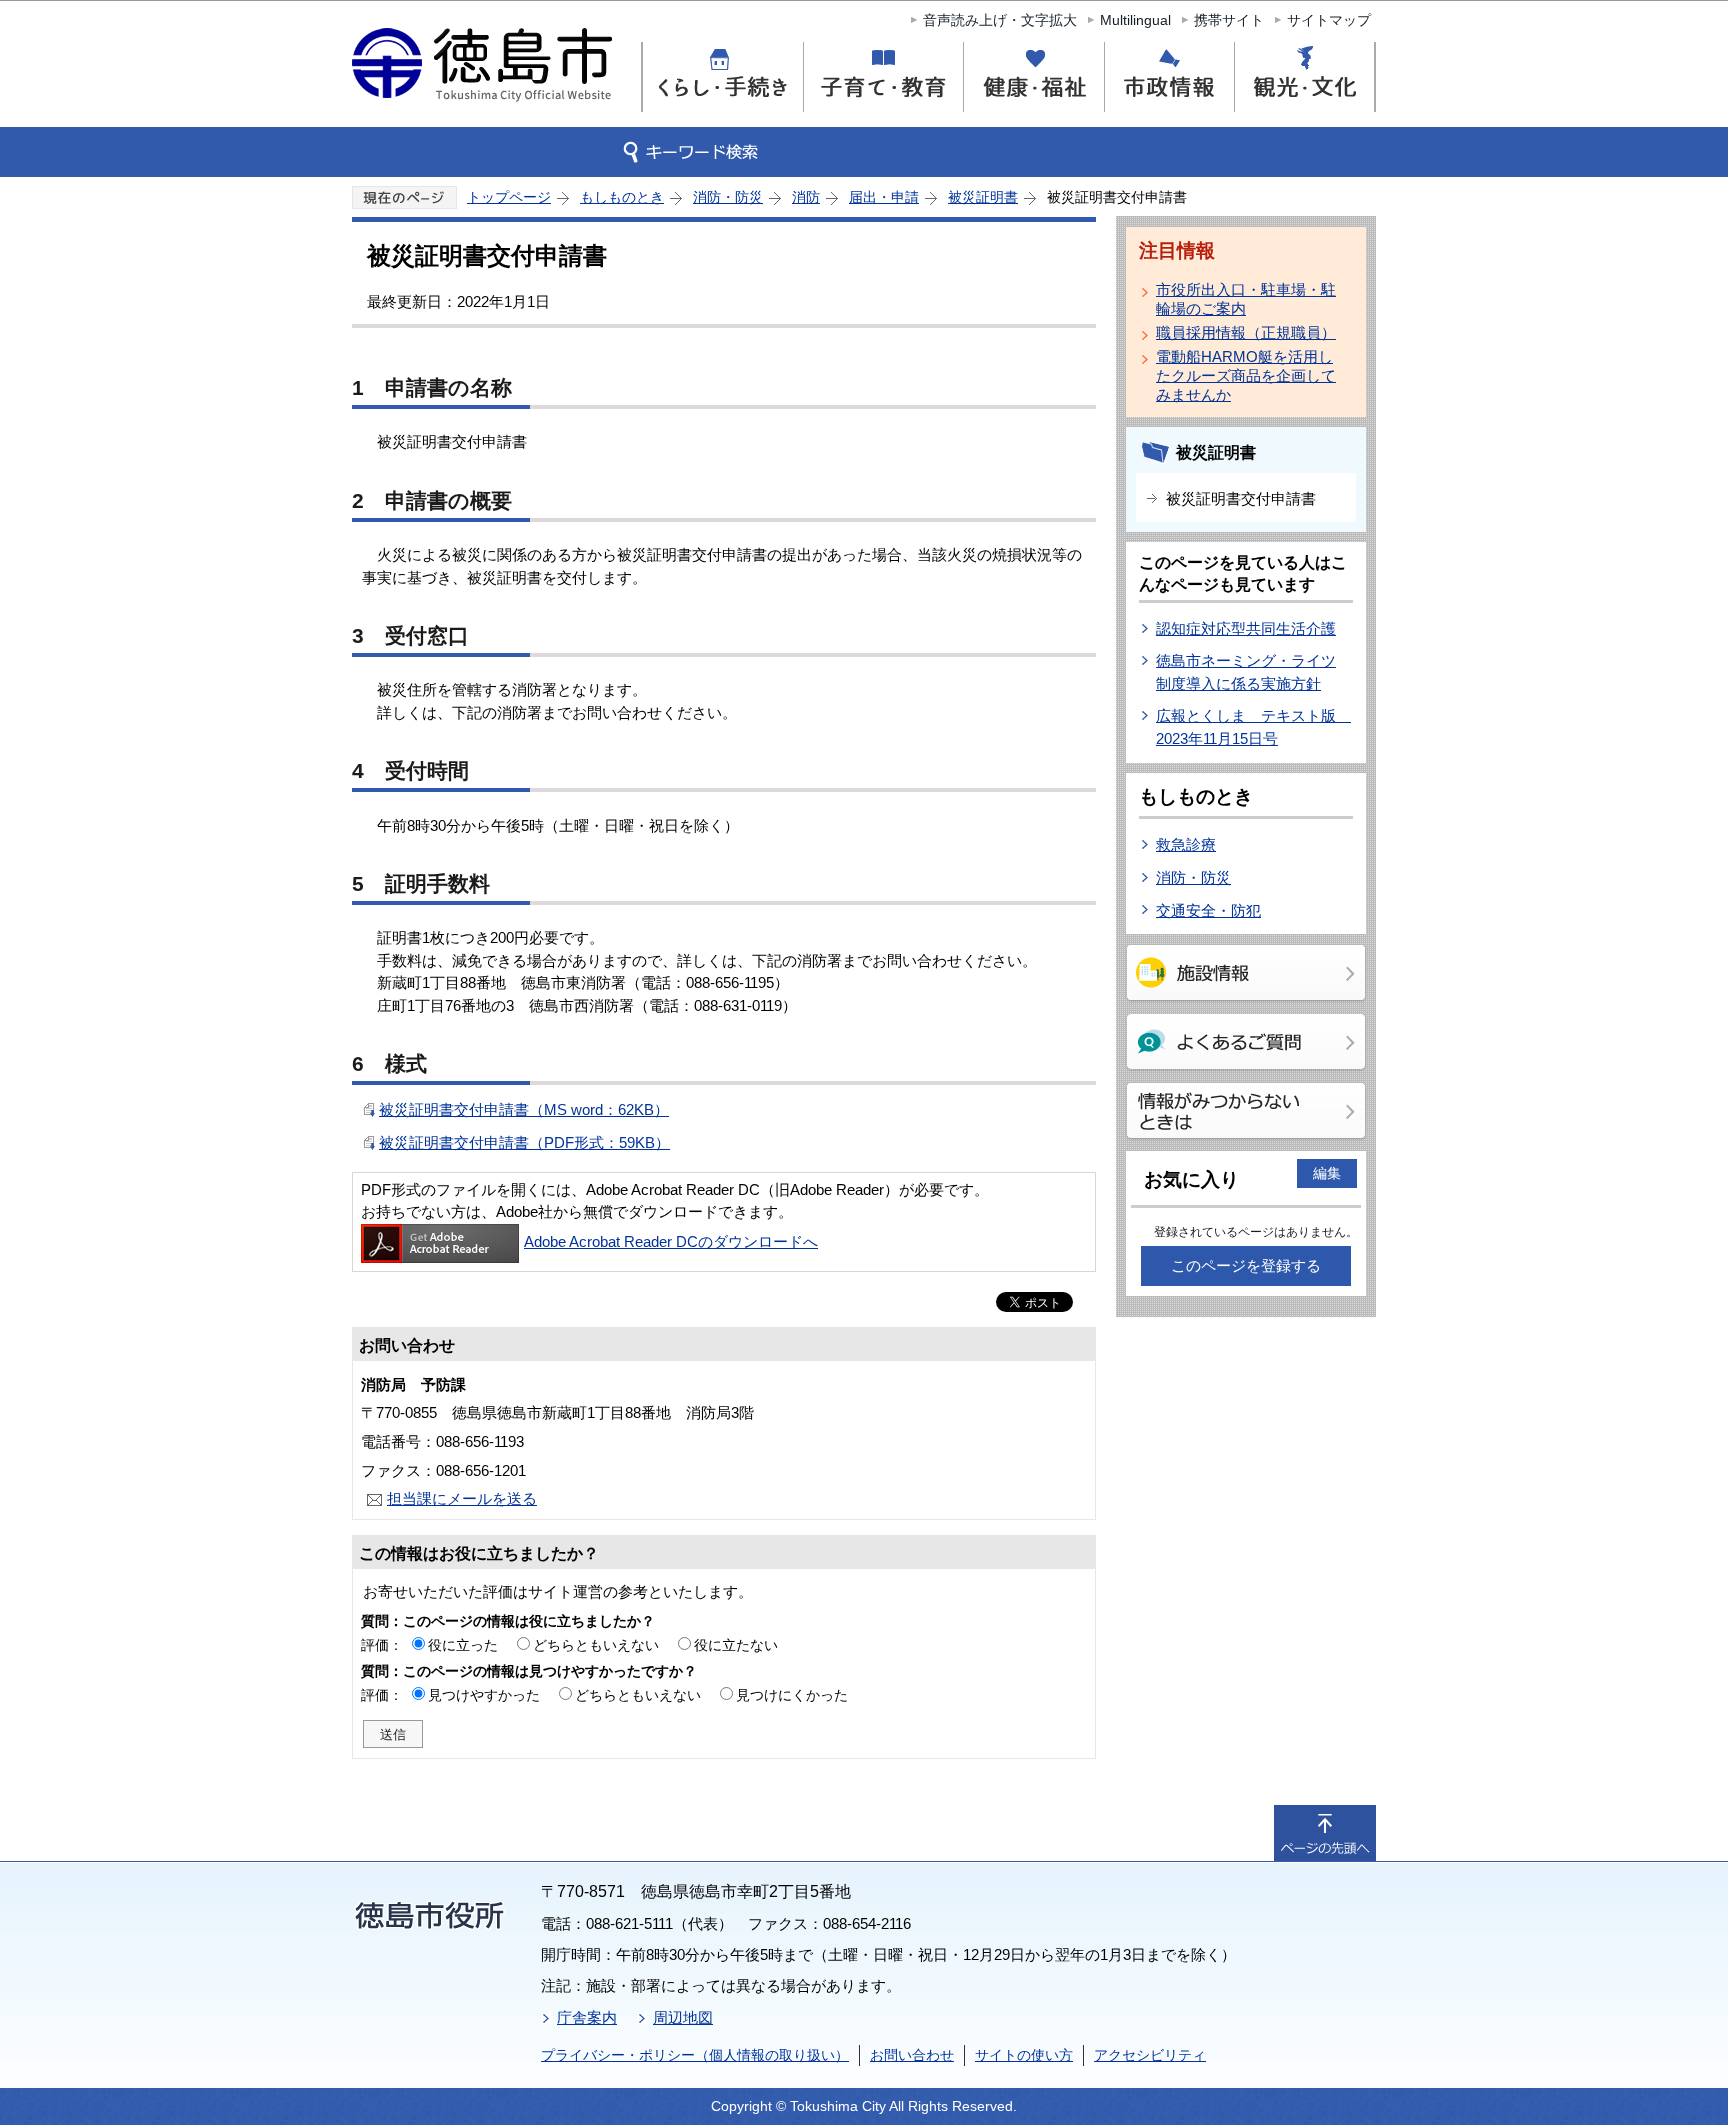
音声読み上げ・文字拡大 (1000, 20)
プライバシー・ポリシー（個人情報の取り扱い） (695, 2055)
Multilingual (1135, 20)
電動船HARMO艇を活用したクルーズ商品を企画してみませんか (1246, 375)
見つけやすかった (484, 1695)
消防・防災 (728, 197)
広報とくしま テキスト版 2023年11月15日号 (1253, 727)
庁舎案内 (587, 2017)
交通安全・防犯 (1208, 910)
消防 (806, 197)
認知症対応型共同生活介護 (1246, 628)
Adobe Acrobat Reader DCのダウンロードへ (671, 1241)
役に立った (463, 1645)
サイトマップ (1329, 20)
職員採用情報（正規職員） (1246, 332)
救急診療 (1186, 844)
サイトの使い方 (1024, 2055)
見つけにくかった (792, 1695)
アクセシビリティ (1150, 2055)
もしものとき (622, 197)
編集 (1327, 1173)
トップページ (509, 197)
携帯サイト (1229, 20)
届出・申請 (884, 197)
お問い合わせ (912, 2055)
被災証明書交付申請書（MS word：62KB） (524, 1109)
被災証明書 (983, 197)
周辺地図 (683, 2017)
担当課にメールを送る (462, 1498)
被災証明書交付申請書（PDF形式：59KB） (524, 1142)
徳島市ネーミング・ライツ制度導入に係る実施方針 (1246, 672)
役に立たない (736, 1645)
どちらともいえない (596, 1645)
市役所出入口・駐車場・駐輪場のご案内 (1246, 299)
